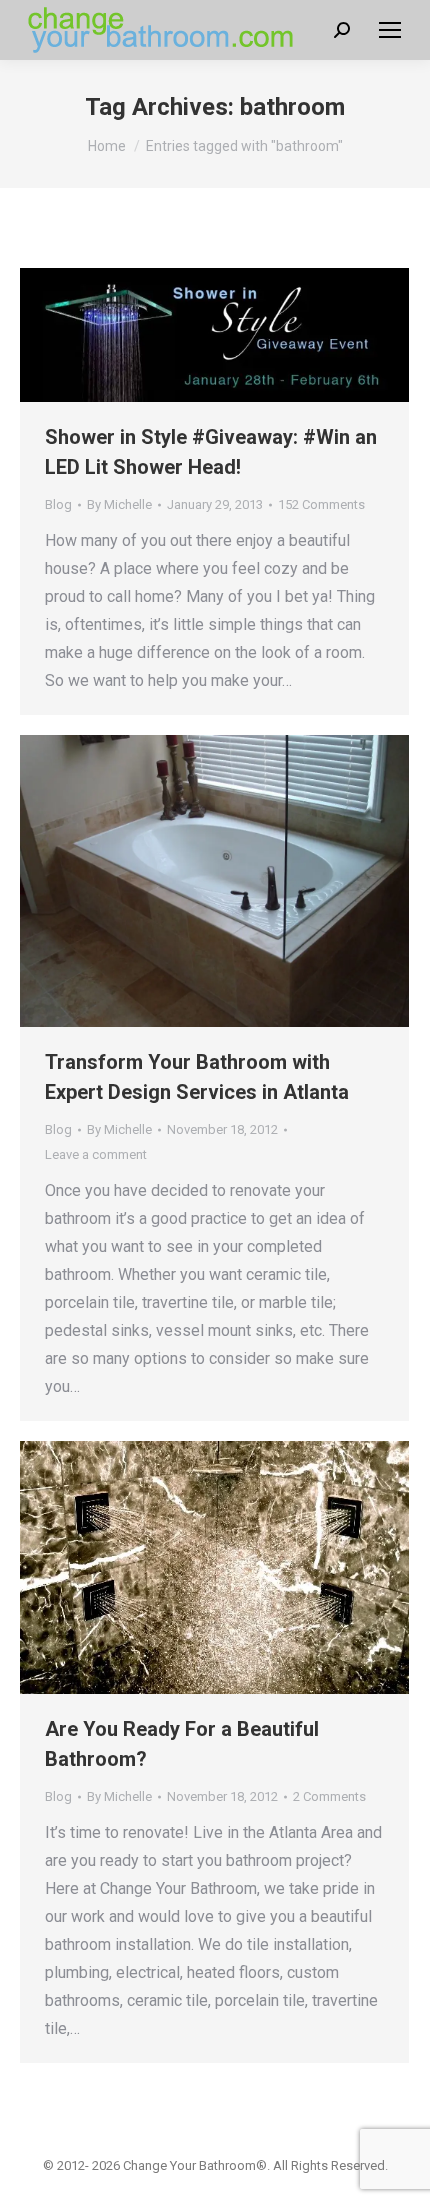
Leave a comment (96, 1154)
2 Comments (329, 1796)
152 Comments (321, 504)
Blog (58, 504)
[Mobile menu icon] (390, 30)
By (119, 504)
